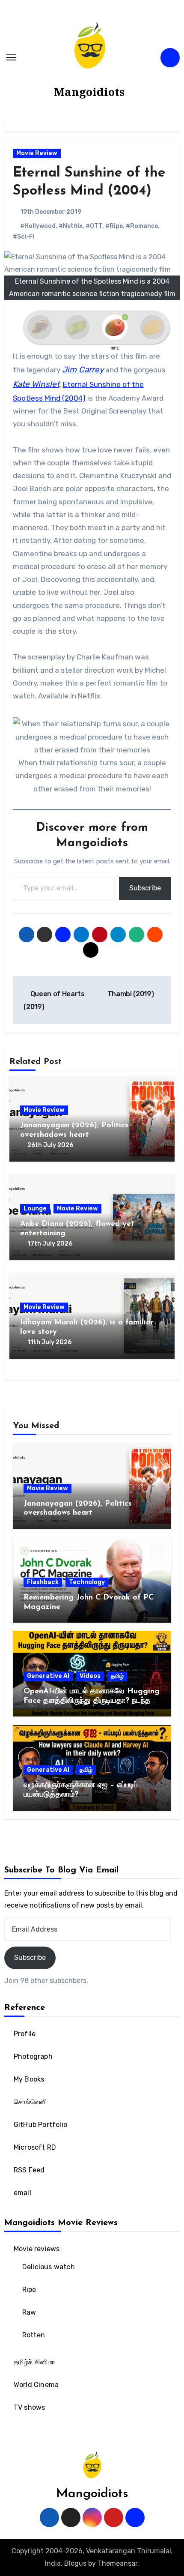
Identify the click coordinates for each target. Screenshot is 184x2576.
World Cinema (36, 2385)
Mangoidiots (89, 92)
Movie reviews (37, 2249)
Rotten (34, 2335)
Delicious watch (49, 2267)
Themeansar (117, 2563)
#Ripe (114, 226)
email (22, 2193)
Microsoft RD (35, 2147)
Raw (29, 2312)
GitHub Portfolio (40, 2125)
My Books (29, 2079)
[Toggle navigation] (11, 57)
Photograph (33, 2056)
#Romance (142, 226)
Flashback (43, 1582)
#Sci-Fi (24, 237)
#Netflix (71, 226)
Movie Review (37, 153)
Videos (90, 1676)
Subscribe (145, 888)
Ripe (29, 2290)
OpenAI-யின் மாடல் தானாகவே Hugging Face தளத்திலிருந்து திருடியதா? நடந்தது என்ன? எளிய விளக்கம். (92, 1701)
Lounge (35, 1209)
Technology (87, 1582)
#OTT (94, 226)
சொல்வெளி (31, 2102)
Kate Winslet (36, 384)
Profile (25, 2034)
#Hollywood (38, 226)
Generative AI (48, 1676)
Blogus (75, 2563)
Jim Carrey (83, 370)
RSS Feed (29, 2170)
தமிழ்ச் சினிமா (35, 2362)
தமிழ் (117, 1676)
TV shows (30, 2407)
